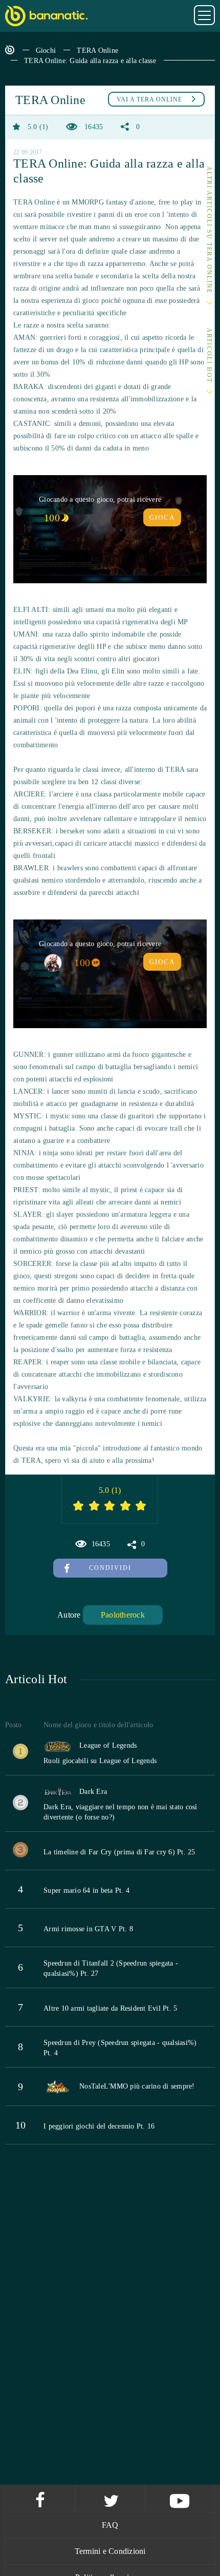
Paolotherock (123, 1615)
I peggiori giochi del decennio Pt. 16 (99, 2126)
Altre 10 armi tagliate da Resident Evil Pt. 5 (110, 2008)
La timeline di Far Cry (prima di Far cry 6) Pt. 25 (119, 1852)
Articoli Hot (209, 356)
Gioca (162, 517)
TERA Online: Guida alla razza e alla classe (90, 61)
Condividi (110, 1568)
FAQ (110, 2525)
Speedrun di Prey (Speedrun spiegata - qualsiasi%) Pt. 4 (120, 2048)
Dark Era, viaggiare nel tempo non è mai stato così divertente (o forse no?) (120, 1812)
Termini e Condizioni (110, 2551)
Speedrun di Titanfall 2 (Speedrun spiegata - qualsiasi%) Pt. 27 (111, 1968)
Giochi (46, 50)
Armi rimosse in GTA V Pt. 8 (88, 1929)
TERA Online (97, 50)
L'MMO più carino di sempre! (149, 2086)
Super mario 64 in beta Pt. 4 (86, 1890)
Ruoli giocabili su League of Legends (100, 1761)
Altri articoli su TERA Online (209, 230)
